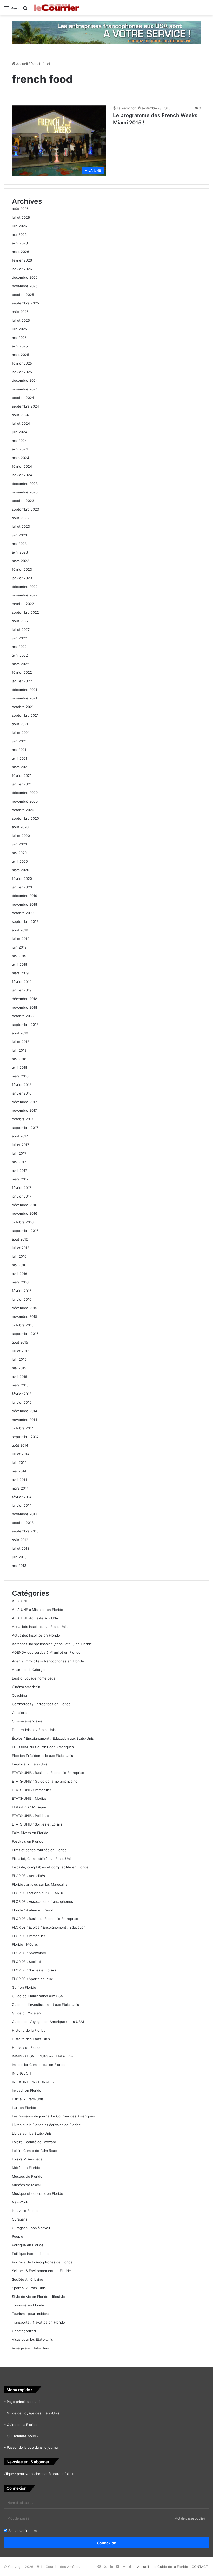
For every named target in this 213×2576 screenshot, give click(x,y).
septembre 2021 (25, 715)
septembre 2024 (25, 406)
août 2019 (20, 930)
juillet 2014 (21, 1454)
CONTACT (200, 2567)
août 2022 (20, 621)
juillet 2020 (21, 836)
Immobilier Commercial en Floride (39, 2065)
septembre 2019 (25, 921)
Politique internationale (31, 2254)
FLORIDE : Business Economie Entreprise (45, 1919)
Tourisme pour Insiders (31, 2314)
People (18, 2236)
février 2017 (22, 1188)
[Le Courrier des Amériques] (56, 8)
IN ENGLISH (21, 2073)
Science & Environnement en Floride (41, 2271)
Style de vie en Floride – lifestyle (38, 2297)
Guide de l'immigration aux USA (37, 1996)
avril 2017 (19, 1171)
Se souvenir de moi (23, 2531)
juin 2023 (19, 535)
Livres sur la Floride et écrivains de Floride (46, 2125)
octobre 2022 (23, 604)
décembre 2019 (25, 896)
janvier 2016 (22, 1299)
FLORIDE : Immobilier (29, 1936)
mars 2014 (20, 1488)
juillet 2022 (21, 629)
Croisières (20, 1713)
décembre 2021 (25, 690)
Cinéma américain (26, 1687)
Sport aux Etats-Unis (29, 2288)
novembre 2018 (25, 1007)
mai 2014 (19, 1471)
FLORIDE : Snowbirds (29, 1953)
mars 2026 (21, 252)
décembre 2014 (25, 1411)
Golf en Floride (24, 1987)
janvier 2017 (22, 1196)
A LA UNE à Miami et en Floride (38, 1610)
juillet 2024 (21, 423)
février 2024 (22, 466)
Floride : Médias (25, 1944)
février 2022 (22, 672)
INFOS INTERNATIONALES (33, 2082)
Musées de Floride (27, 2176)
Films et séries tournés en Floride (39, 1850)
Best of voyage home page (34, 1678)
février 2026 (22, 260)
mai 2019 (19, 956)
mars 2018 (20, 1076)
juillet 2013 (21, 1548)
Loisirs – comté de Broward (34, 2142)
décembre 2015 (25, 1308)
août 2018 (20, 1033)
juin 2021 (19, 741)
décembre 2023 (25, 484)
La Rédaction (127, 108)
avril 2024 (20, 449)
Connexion (107, 2543)
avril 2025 (20, 346)
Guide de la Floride (22, 2425)
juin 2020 (19, 844)
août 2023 (20, 518)
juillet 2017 (21, 1145)
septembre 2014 (25, 1437)
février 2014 (22, 1497)
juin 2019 (19, 947)
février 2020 (22, 879)
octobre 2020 (23, 810)
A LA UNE (20, 1601)
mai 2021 (19, 750)
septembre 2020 (25, 818)
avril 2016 (20, 1274)
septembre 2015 (25, 1334)
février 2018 (22, 1085)
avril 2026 (20, 243)
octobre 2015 (23, 1325)
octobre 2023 (23, 501)
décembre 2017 (24, 1102)
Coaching (19, 1695)
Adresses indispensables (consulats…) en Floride (52, 1644)
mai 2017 (19, 1162)
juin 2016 (19, 1256)
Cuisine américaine (27, 1721)
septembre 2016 (25, 1231)
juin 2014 (19, 1462)
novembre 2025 (25, 286)
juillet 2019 (21, 939)
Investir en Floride (27, 2090)
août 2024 (20, 415)
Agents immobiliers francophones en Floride (48, 1661)
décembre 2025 (25, 277)
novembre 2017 (24, 1110)
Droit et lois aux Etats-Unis (34, 1730)
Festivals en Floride (28, 1841)
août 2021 (20, 724)
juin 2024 (19, 432)
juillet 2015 (21, 1351)
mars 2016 (20, 1282)
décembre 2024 (25, 380)
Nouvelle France (25, 2211)
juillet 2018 (21, 1042)
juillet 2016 (21, 1248)
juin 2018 (19, 1050)
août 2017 (20, 1136)
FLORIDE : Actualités (28, 1876)
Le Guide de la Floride (170, 2567)
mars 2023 (21, 561)
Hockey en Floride (27, 2047)
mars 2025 (21, 355)
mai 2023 (19, 544)
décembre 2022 (25, 587)
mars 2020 (21, 870)
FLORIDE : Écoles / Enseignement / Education (49, 1927)
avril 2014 (20, 1480)
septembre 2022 (25, 612)
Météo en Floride (26, 2168)
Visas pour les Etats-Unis (32, 2339)
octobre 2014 (23, 1428)
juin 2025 (19, 329)
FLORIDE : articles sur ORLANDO (38, 1893)
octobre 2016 (23, 1222)
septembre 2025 (25, 303)
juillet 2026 (21, 217)
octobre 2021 (23, 707)
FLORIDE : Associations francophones (42, 1901)
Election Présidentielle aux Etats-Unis (42, 1756)
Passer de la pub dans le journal (33, 2447)
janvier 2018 (22, 1093)
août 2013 (20, 1540)
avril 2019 (20, 964)
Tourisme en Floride (28, 2305)
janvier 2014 (22, 1505)
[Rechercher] (25, 10)
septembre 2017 (25, 1128)
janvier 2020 (22, 887)
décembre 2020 (25, 793)
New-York (20, 2202)
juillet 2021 (21, 733)
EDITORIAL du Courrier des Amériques (43, 1747)
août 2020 (20, 827)
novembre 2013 (25, 1514)
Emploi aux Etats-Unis (30, 1764)
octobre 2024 (23, 398)
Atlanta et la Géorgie (29, 1670)
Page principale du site (25, 2402)
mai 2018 (19, 1059)
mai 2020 (19, 853)
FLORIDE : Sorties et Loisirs (34, 1970)
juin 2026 (19, 226)
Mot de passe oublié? (190, 2518)
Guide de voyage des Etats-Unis (33, 2413)
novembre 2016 (25, 1213)
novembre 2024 (25, 389)
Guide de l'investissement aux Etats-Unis (45, 2005)
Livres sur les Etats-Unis (32, 2133)
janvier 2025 (22, 372)
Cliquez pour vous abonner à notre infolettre (40, 2474)
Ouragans (20, 2219)
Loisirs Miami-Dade (27, 2159)
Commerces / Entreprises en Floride (41, 1704)
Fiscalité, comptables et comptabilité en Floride (50, 1867)
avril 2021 (20, 758)
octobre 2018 (23, 1016)
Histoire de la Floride (29, 2030)
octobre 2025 (23, 295)
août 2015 (20, 1342)
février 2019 (22, 982)
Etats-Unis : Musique (29, 1807)
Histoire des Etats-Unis (31, 2039)
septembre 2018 (25, 1025)
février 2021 (22, 775)
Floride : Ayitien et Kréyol (32, 1910)
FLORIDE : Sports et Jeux (32, 1979)
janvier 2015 (22, 1402)
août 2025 (20, 312)
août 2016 (20, 1239)
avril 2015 (20, 1377)
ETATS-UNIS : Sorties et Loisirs (37, 1824)
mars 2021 (20, 767)
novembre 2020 (25, 801)
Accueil (21, 64)
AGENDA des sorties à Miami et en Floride (46, 1652)
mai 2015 (19, 1368)
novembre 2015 (25, 1316)
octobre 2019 (23, 913)
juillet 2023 (21, 526)
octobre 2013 (23, 1523)
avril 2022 (20, 655)
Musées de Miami (26, 2185)
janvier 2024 (22, 475)
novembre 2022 (25, 595)
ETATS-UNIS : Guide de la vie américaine (45, 1781)
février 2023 (22, 569)
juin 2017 (19, 1153)
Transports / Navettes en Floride (38, 2322)
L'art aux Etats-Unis (28, 2099)
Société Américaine (28, 2279)
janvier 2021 (22, 784)
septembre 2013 (25, 1531)
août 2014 (20, 1445)
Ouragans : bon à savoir (31, 2228)
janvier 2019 (22, 990)
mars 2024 (21, 458)
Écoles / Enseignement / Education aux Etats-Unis (53, 1738)
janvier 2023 (22, 578)
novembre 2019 (25, 904)
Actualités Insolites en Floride (36, 1635)
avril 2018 (20, 1067)
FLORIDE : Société (26, 1962)
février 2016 (22, 1291)
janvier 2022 (22, 681)
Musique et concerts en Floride (38, 2193)
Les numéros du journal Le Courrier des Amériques (53, 2116)
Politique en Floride (28, 2245)
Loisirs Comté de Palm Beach (35, 2151)
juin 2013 (19, 1557)
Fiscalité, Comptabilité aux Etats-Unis (42, 1859)
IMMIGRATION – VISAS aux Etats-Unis (42, 2056)
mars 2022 (21, 664)
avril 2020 (20, 861)
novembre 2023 (25, 492)
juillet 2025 (21, 320)
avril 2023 (20, 552)
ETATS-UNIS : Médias (29, 1798)
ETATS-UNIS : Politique (30, 1816)
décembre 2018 (25, 999)
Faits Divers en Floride (30, 1833)
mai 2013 (19, 1566)
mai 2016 (19, 1265)
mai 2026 (19, 234)
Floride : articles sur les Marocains (40, 1884)
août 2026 (20, 209)
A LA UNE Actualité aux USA (35, 1618)
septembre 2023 (25, 509)
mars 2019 (20, 973)
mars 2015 (20, 1385)
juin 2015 (19, 1359)
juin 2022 (19, 638)
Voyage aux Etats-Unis (30, 2348)
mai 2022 (19, 647)
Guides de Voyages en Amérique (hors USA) (48, 2022)
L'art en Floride (24, 2108)
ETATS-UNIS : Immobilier (32, 1790)
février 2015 (22, 1394)
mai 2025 (19, 338)
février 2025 (22, 363)
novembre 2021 (25, 698)
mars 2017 (20, 1179)
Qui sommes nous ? (23, 2436)
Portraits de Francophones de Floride (42, 2262)
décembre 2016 (25, 1205)
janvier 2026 (22, 269)
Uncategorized (24, 2331)
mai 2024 (19, 441)
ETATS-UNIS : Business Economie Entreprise (48, 1773)
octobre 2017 (23, 1119)
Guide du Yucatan (26, 2013)
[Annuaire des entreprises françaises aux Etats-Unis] (106, 32)
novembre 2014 (25, 1420)
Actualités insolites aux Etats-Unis (40, 1627)
